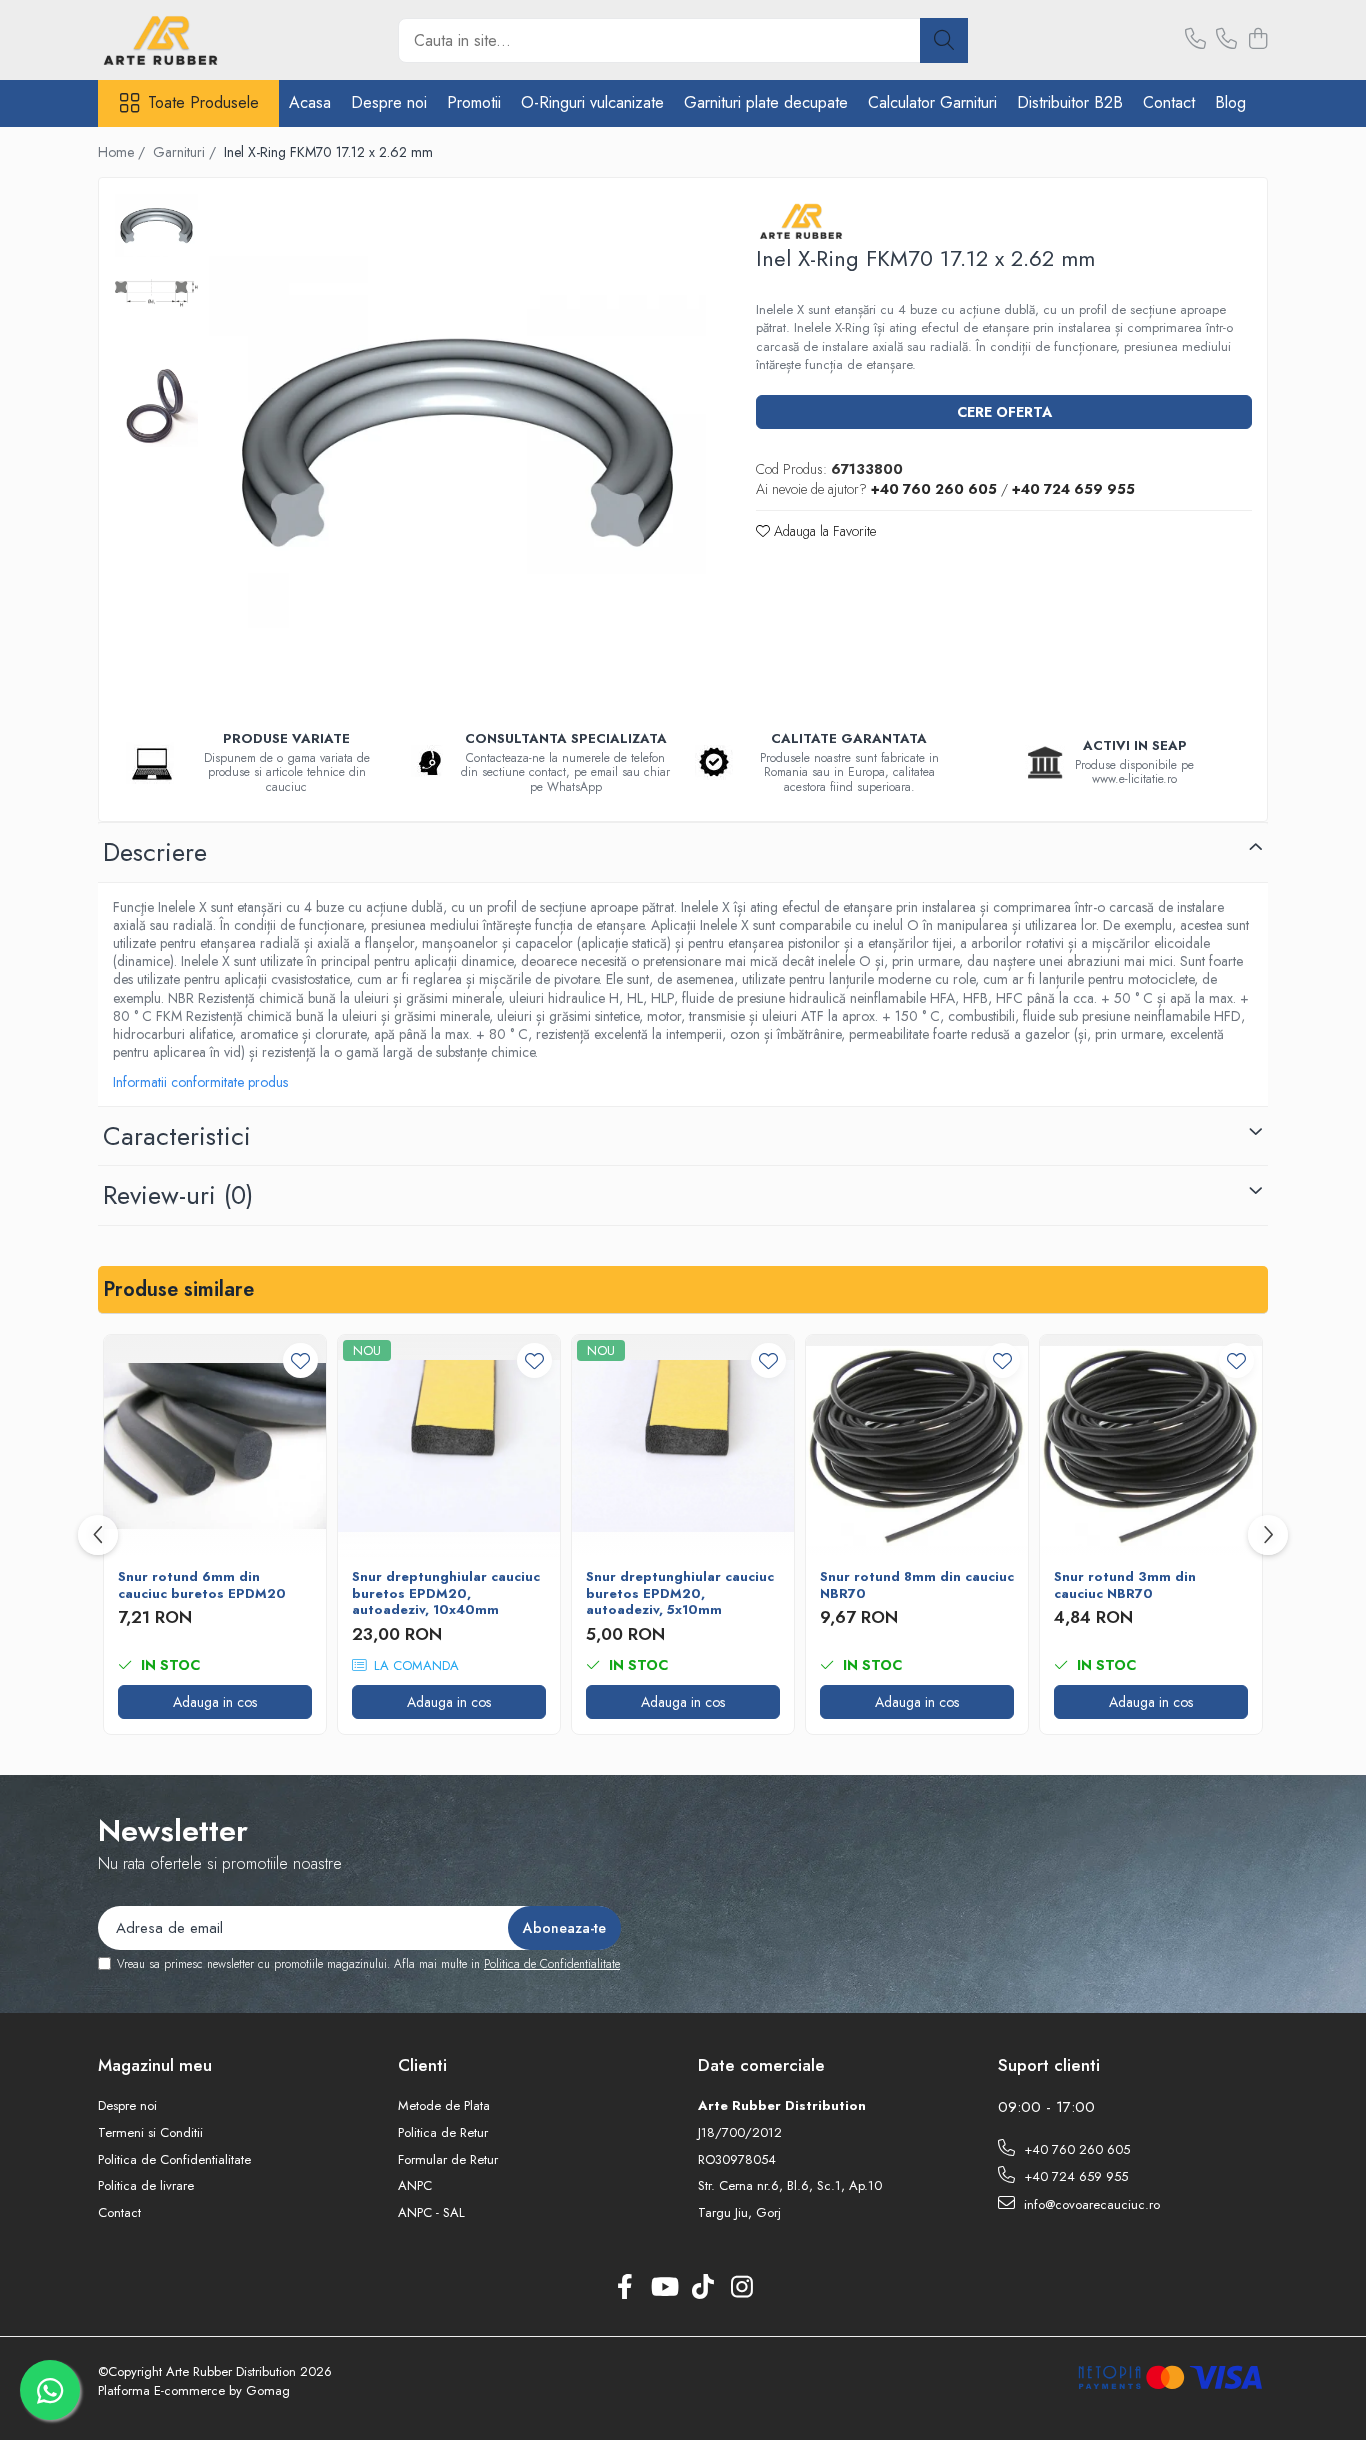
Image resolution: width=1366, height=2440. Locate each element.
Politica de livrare (146, 2186)
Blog (1230, 102)
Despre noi (389, 102)
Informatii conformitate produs (200, 1082)
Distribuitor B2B (1070, 102)
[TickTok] (702, 2288)
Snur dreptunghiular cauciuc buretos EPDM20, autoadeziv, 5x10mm (680, 1594)
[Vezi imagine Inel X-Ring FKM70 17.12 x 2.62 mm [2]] (156, 405)
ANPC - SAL (431, 2213)
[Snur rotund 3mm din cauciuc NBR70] (1151, 1446)
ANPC (415, 2186)
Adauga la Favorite (823, 531)
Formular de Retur (448, 2160)
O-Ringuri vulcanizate (592, 102)
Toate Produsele (203, 103)
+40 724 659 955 (1074, 2176)
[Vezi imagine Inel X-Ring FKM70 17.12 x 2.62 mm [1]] (156, 293)
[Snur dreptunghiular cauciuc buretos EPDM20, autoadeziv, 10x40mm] (449, 1446)
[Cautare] (944, 40)
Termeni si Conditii (150, 2133)
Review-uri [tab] (178, 1195)
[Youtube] (663, 2288)
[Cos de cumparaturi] (1257, 40)
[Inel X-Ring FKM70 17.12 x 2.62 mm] (457, 442)
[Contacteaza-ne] (1195, 40)
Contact (1169, 102)
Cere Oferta (1004, 412)
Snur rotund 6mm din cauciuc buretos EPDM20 (202, 1586)
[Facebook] (624, 2288)
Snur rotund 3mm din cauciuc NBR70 (1125, 1586)
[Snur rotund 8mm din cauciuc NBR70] (917, 1446)
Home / (123, 152)
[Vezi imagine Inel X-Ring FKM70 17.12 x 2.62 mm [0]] (156, 225)
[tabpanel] (457, 442)
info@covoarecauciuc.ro (1090, 2204)
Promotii (474, 102)
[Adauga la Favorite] (300, 1360)
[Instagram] (741, 2288)
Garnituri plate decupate (766, 102)
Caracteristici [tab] (177, 1136)
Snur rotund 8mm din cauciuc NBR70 (917, 1586)
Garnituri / (186, 152)
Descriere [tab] (155, 852)
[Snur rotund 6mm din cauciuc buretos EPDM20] (215, 1446)
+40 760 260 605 (1075, 2149)
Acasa (310, 102)
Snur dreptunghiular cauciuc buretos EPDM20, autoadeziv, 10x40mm (446, 1594)
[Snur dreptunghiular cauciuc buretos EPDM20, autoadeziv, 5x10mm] (683, 1446)
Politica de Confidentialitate (552, 1964)
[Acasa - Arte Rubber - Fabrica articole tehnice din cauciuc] (198, 40)
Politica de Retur (443, 2133)
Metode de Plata (444, 2106)
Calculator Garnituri (932, 102)
